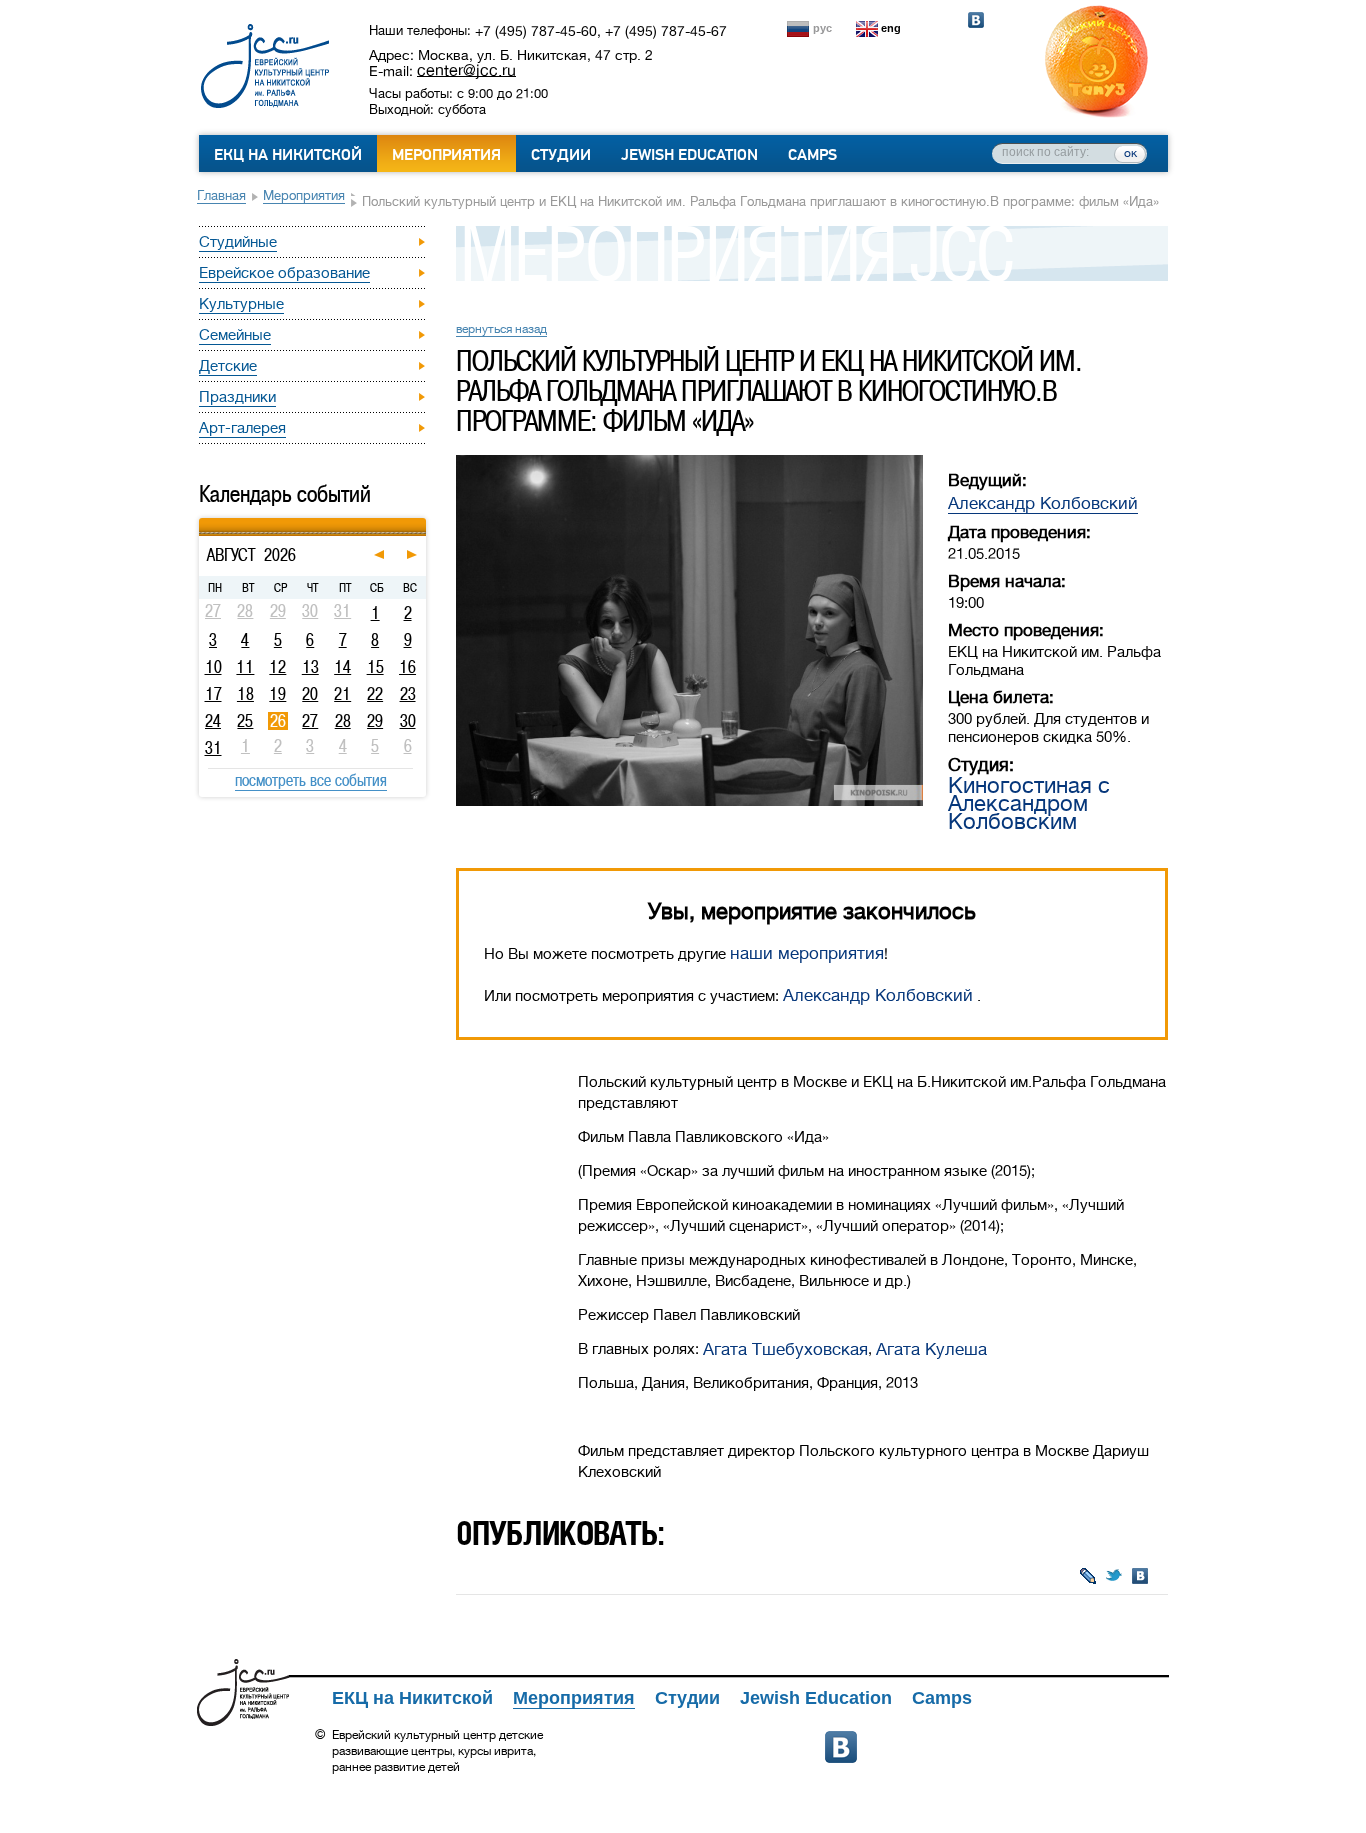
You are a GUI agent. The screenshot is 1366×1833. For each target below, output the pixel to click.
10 (213, 667)
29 (375, 721)
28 (343, 721)
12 (277, 667)
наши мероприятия (807, 953)
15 (375, 667)
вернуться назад (501, 329)
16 (407, 667)
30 (408, 721)
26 (278, 721)
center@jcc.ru (466, 70)
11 (245, 667)
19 (277, 694)
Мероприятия (446, 155)
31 (213, 748)
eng (891, 28)
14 (342, 667)
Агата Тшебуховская (785, 1349)
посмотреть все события (311, 780)
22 (375, 694)
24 (213, 721)
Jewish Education (689, 155)
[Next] (423, 521)
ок (1130, 153)
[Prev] (201, 521)
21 (342, 694)
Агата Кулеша (931, 1349)
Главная (221, 195)
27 (310, 721)
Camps (812, 155)
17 (213, 694)
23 (408, 694)
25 (245, 721)
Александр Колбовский (1043, 503)
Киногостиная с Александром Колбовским (1029, 803)
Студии (561, 155)
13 (310, 667)
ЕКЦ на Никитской (288, 155)
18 (245, 694)
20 (310, 694)
